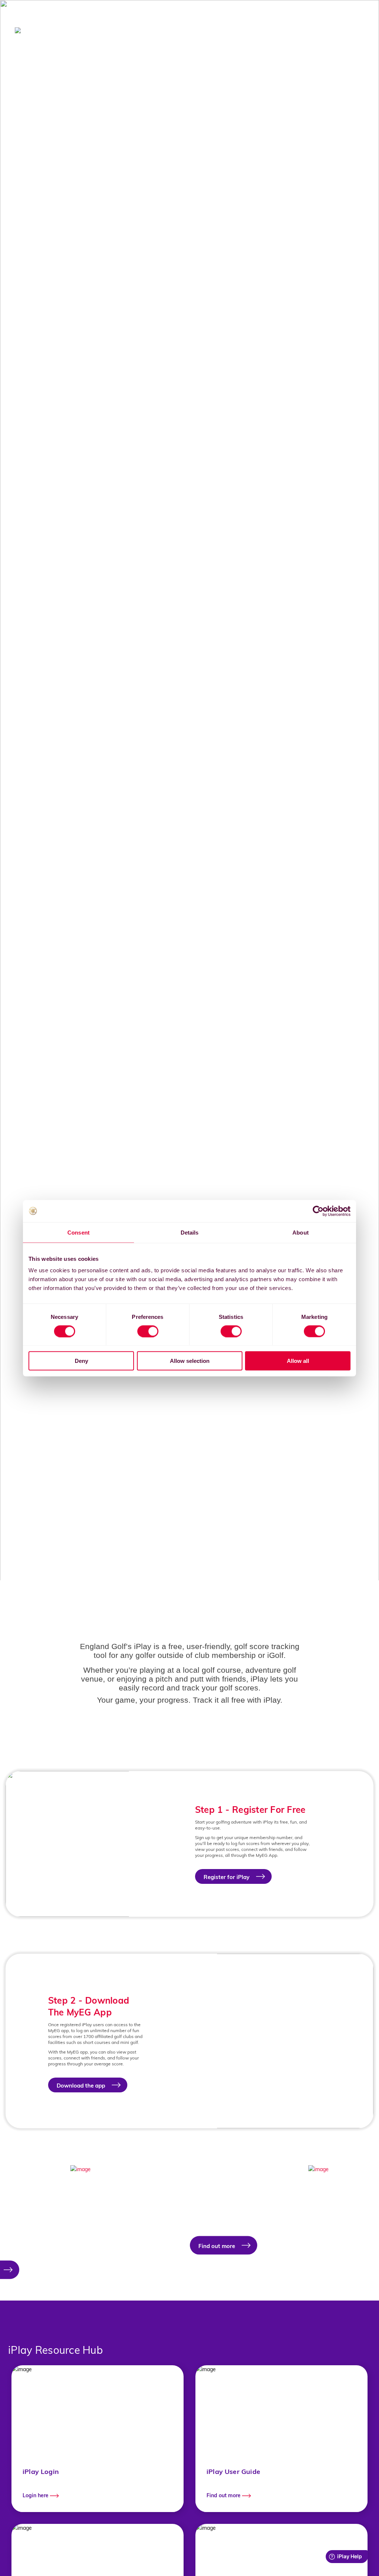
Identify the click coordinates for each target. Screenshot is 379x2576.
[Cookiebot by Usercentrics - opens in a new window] (318, 1211)
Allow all (298, 1361)
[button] (39, 2232)
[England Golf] (43, 30)
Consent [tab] (78, 1232)
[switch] (148, 1331)
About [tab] (301, 1232)
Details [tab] (190, 1232)
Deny (81, 1361)
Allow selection (190, 1361)
